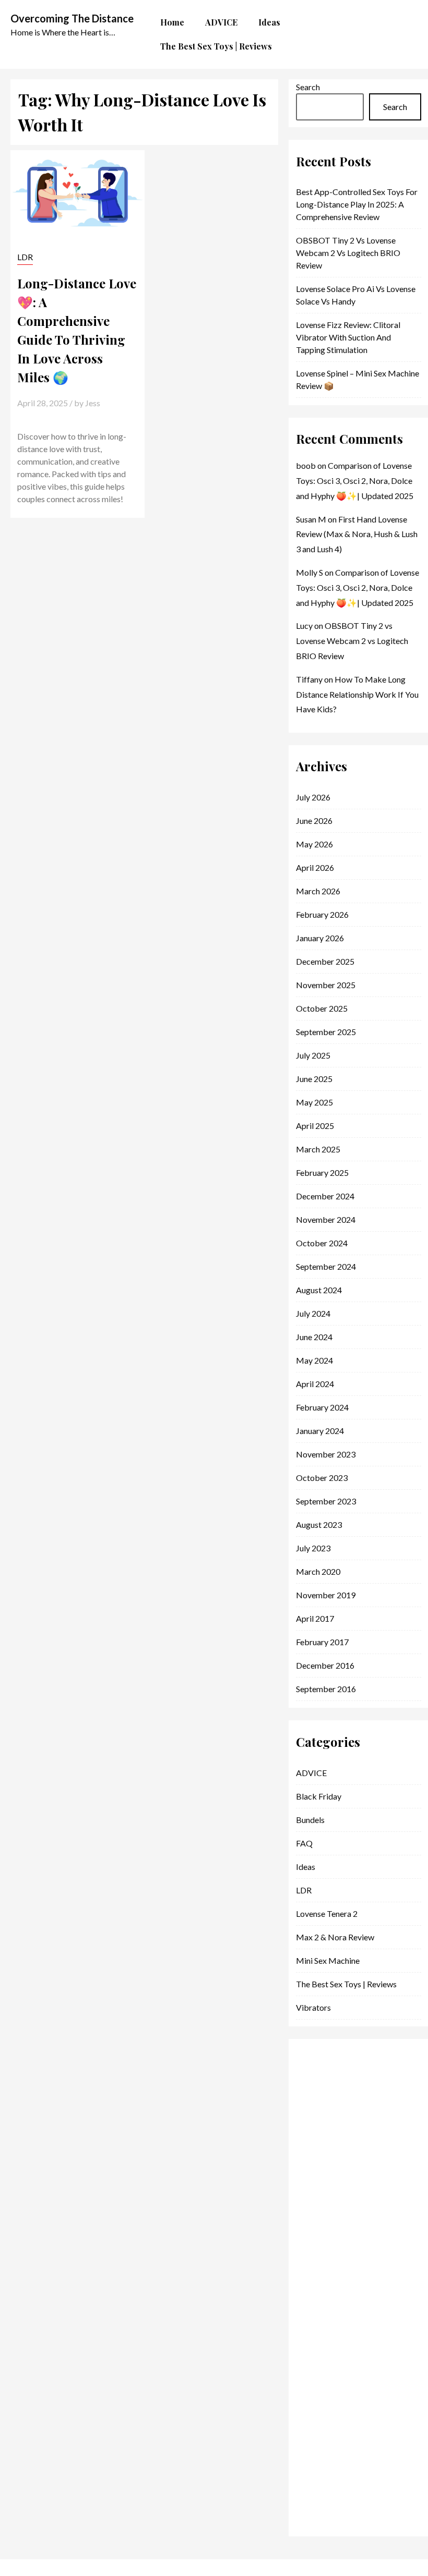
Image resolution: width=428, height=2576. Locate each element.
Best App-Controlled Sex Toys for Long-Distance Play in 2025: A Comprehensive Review (357, 204)
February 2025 (322, 1172)
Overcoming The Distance (72, 18)
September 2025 (326, 1032)
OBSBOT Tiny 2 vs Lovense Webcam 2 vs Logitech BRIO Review (348, 253)
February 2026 (322, 914)
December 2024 (325, 1196)
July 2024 (313, 1313)
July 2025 (313, 1055)
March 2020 (318, 1571)
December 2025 (325, 961)
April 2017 (315, 1618)
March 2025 (318, 1149)
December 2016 (325, 1665)
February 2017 (322, 1642)
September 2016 (326, 1689)
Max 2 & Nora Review (335, 1937)
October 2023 (322, 1478)
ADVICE (311, 1773)
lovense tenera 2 (327, 1913)
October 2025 (322, 1008)
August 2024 (319, 1290)
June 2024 (314, 1337)
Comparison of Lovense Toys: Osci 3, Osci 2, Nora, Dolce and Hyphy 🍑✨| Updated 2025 (355, 481)
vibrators (313, 2007)
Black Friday (319, 1796)
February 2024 (322, 1407)
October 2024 (322, 1243)
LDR (25, 257)
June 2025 (314, 1079)
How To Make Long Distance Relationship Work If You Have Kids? (357, 694)
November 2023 (326, 1454)
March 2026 (318, 891)
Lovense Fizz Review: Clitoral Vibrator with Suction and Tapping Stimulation (348, 337)
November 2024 (326, 1219)
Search (308, 87)
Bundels (310, 1820)
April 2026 (315, 867)
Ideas (306, 1867)
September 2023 (326, 1501)
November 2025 (326, 985)
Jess (93, 403)
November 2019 (326, 1595)
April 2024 (315, 1384)
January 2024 (320, 1431)
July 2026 (313, 797)
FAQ (304, 1843)
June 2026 (314, 821)
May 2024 (314, 1360)
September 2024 (326, 1266)
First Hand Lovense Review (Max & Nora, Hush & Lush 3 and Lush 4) (357, 534)
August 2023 (319, 1524)
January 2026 (320, 938)
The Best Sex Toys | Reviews (346, 1984)
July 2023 (313, 1548)
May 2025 (314, 1102)
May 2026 (314, 844)
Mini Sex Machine (328, 1960)
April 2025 (315, 1126)
